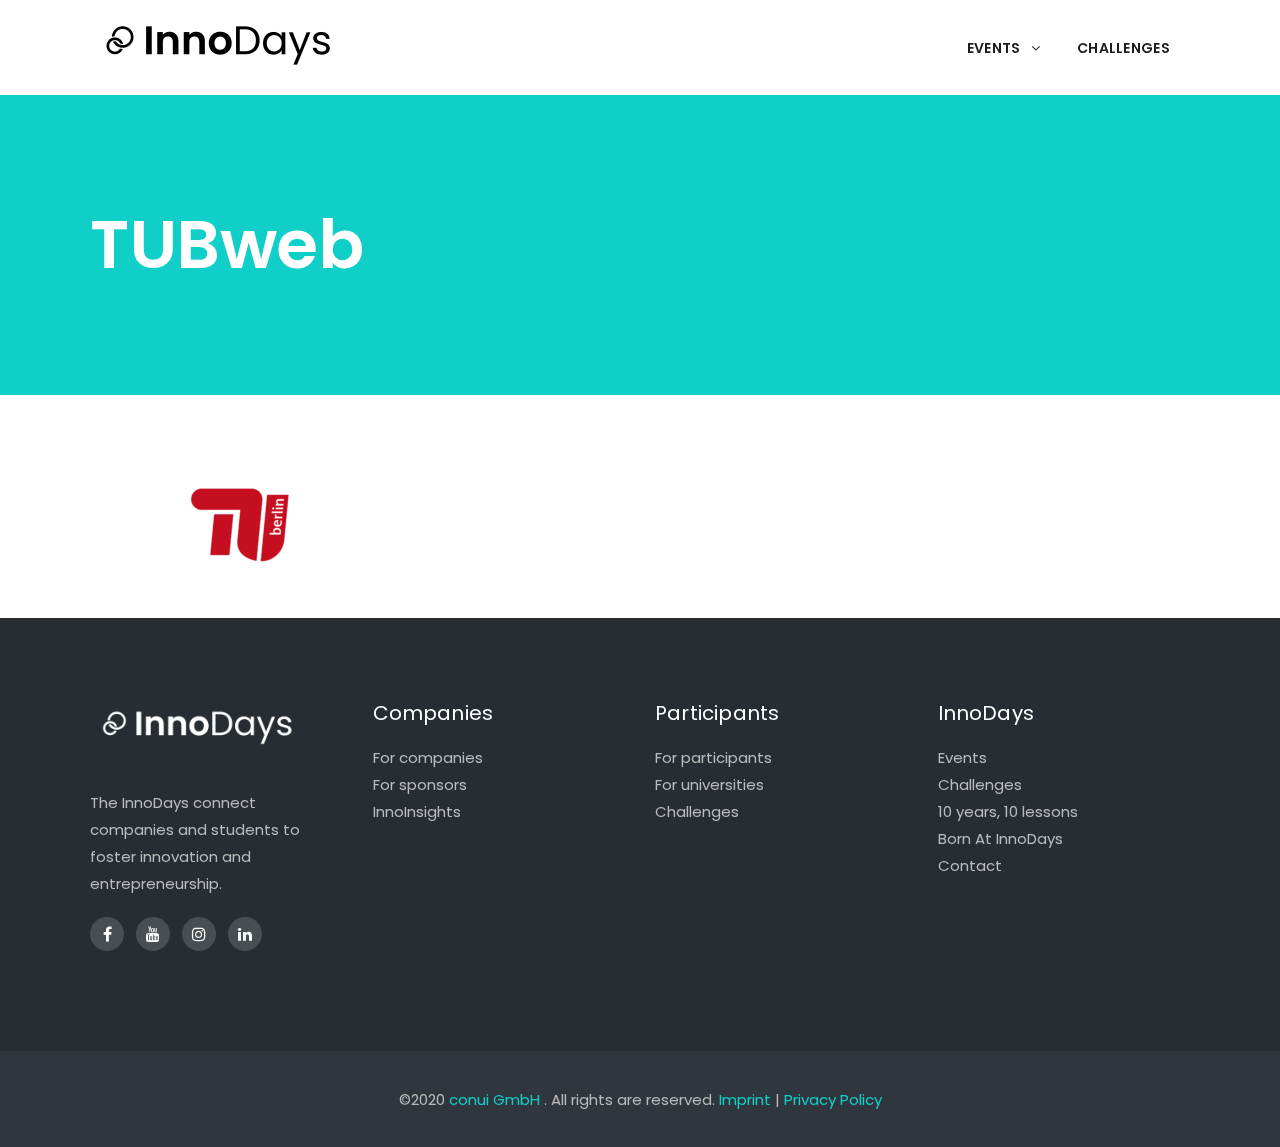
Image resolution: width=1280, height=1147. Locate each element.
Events (962, 757)
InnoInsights (417, 811)
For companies (428, 757)
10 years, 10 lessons (1008, 811)
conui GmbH (494, 1099)
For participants (713, 757)
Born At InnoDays (1000, 838)
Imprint (745, 1099)
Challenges (697, 811)
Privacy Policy (833, 1099)
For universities (709, 784)
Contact (970, 865)
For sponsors (420, 784)
